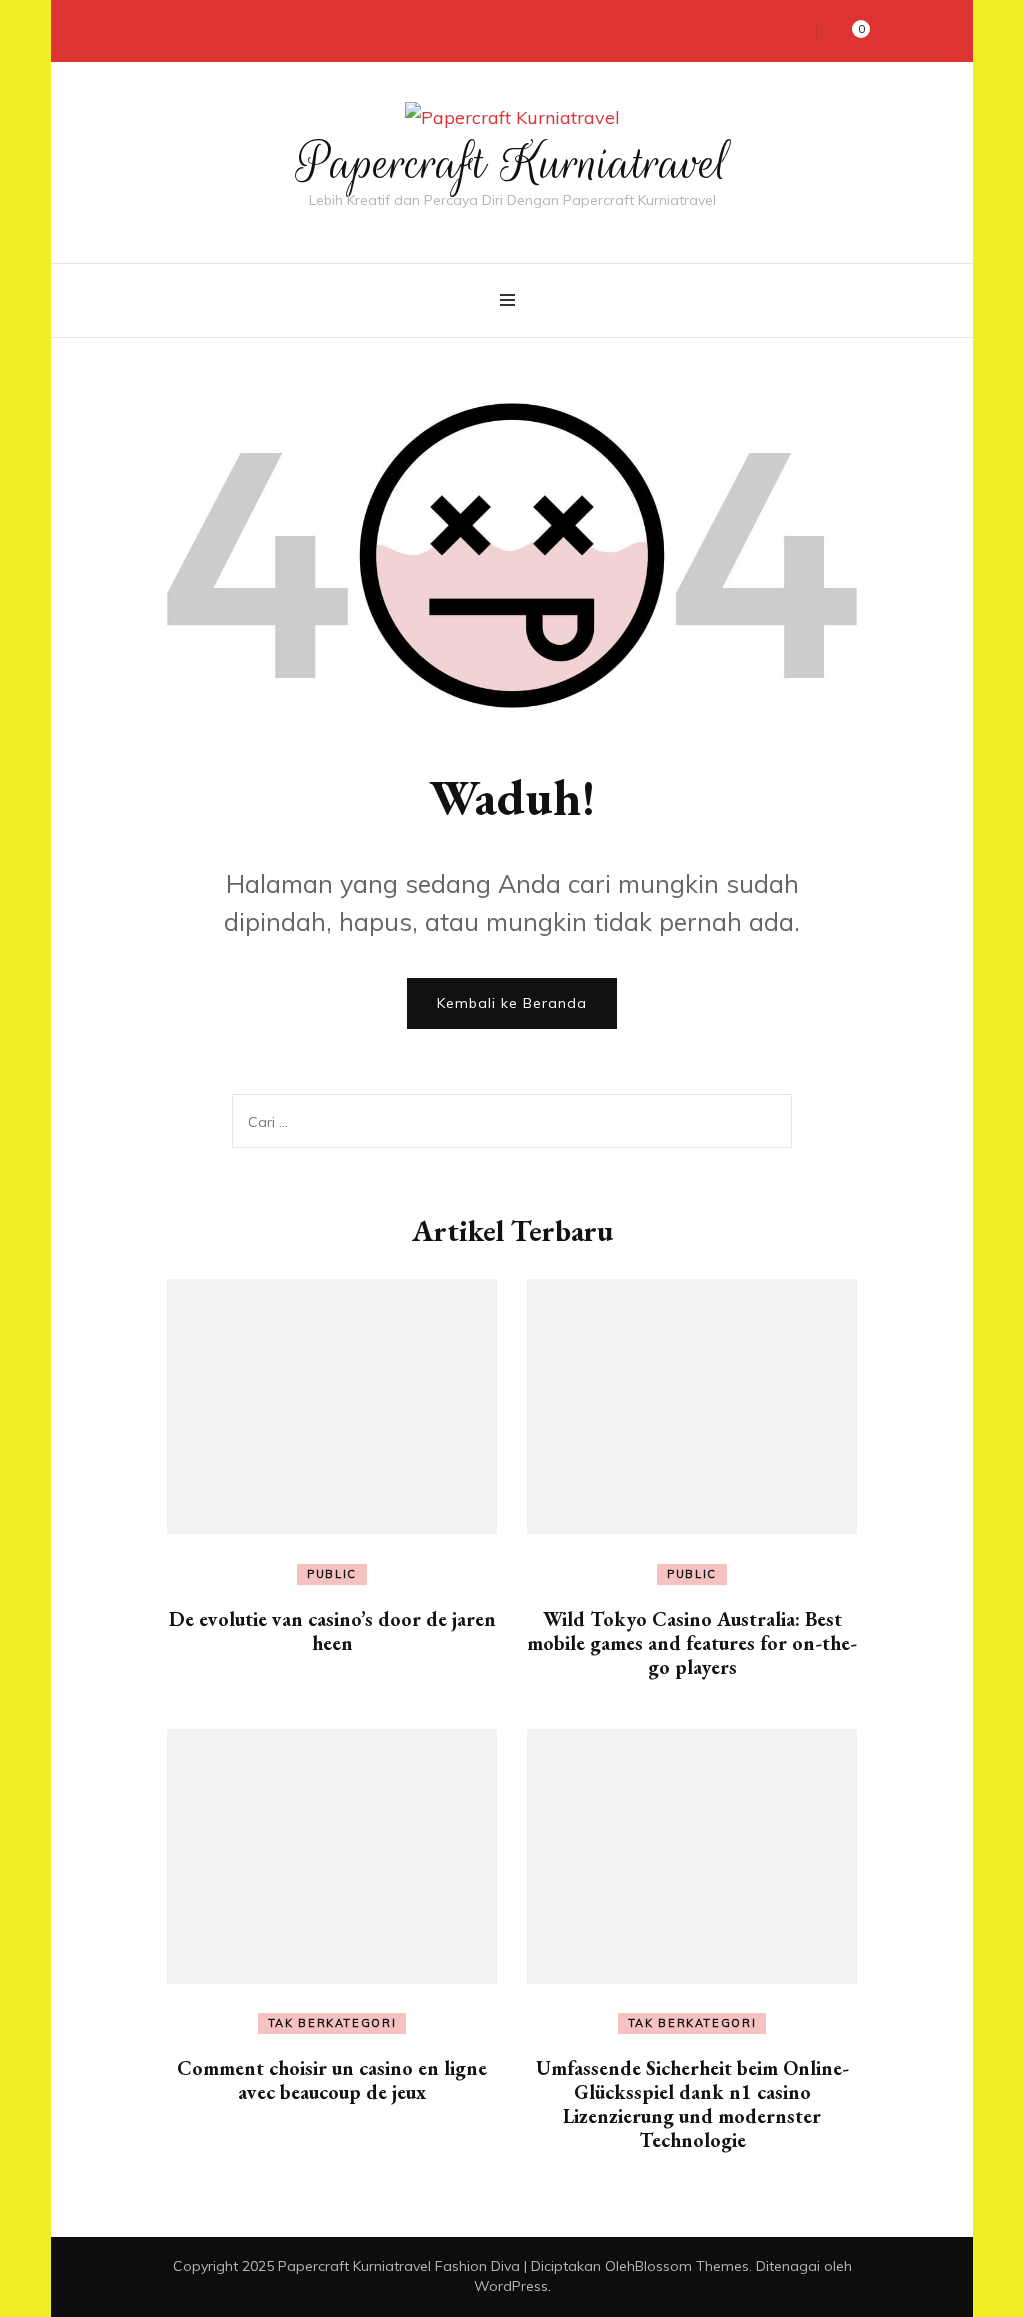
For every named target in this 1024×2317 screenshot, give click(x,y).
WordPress (511, 2286)
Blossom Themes (692, 2266)
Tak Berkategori (332, 2023)
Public (332, 1574)
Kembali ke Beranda (512, 1003)
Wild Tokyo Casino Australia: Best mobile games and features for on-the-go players (692, 1643)
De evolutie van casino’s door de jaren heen (332, 1631)
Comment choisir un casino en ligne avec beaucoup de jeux (332, 2080)
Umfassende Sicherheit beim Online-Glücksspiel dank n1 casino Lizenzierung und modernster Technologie (692, 2104)
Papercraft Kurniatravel (512, 163)
